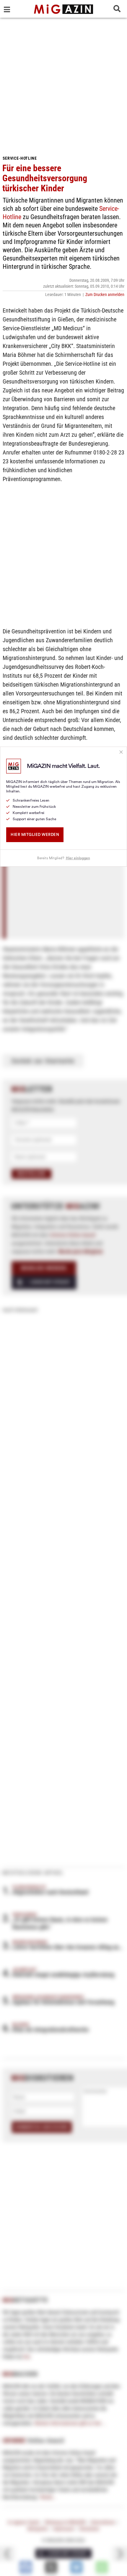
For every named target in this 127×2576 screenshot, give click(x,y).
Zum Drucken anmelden (105, 295)
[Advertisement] (63, 84)
